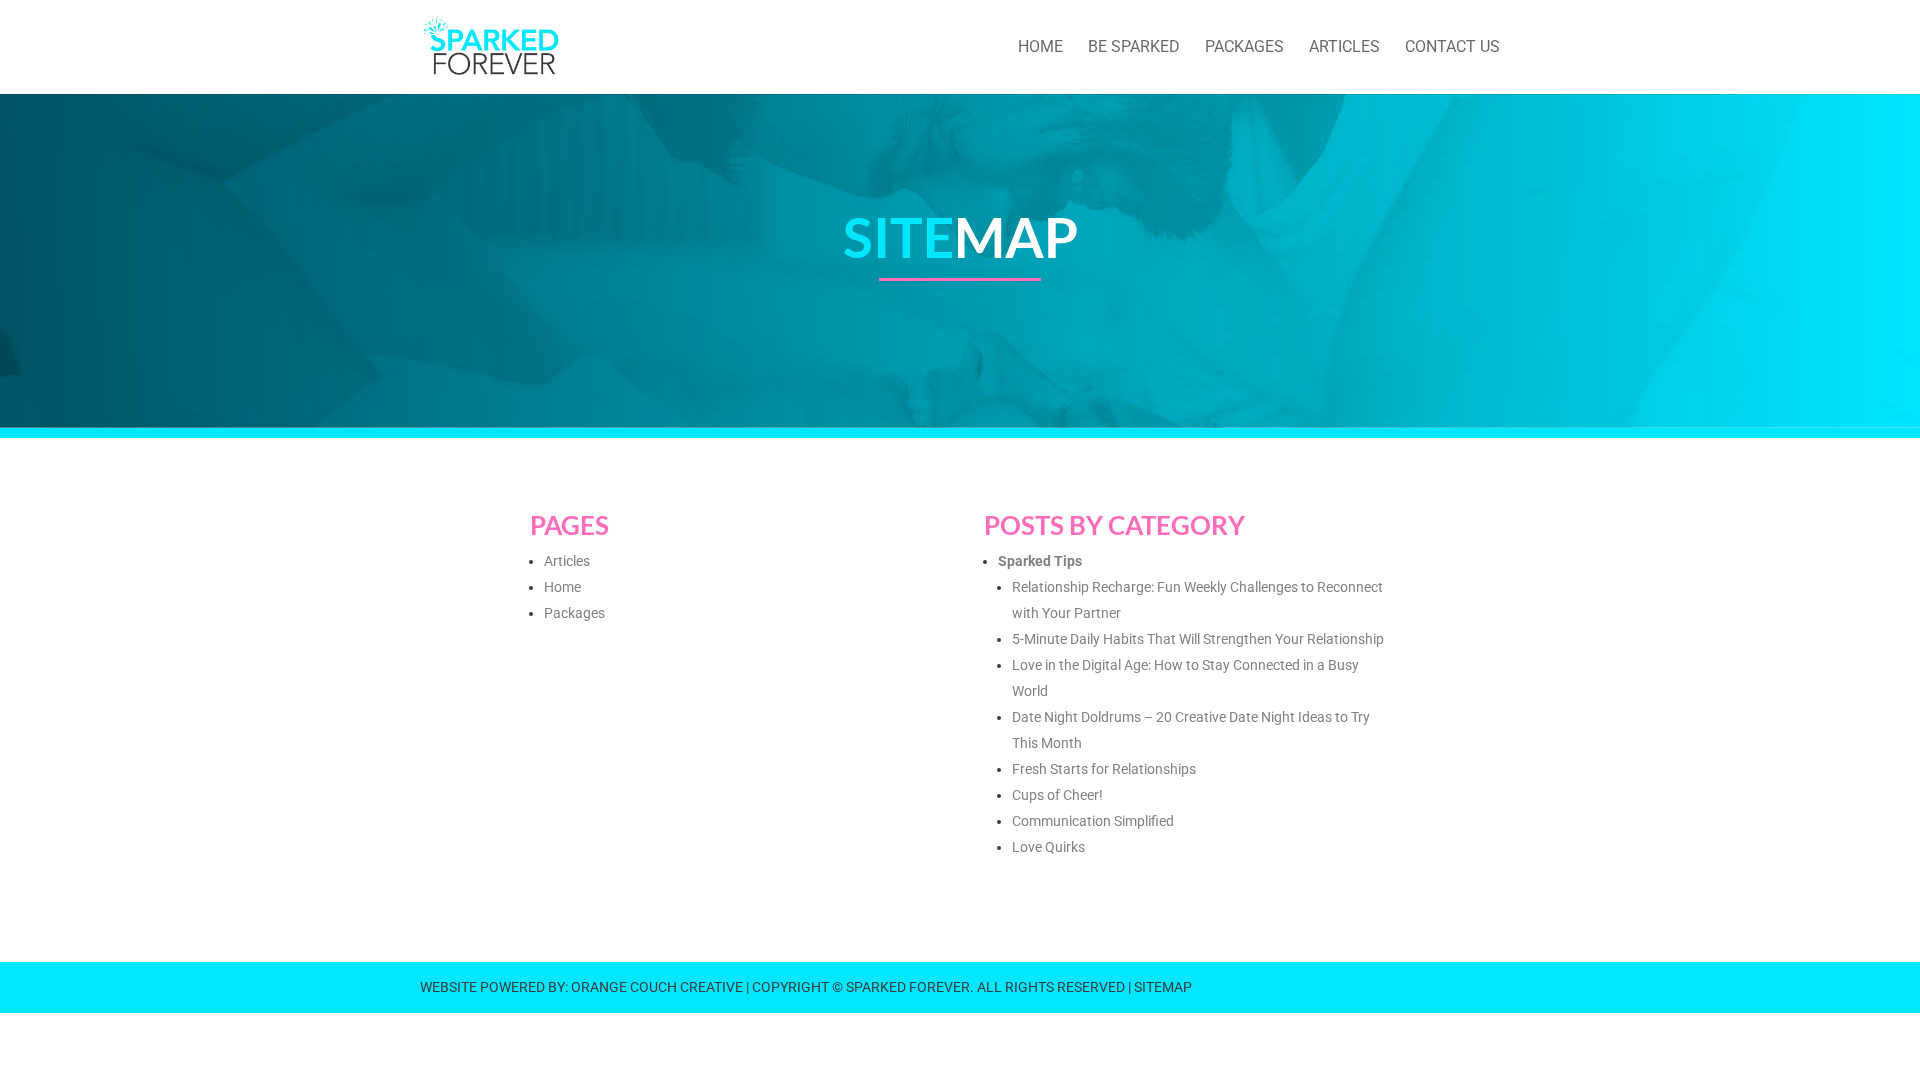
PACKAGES (1244, 48)
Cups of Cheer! (1057, 795)
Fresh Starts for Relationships (1104, 769)
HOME (1040, 48)
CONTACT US (1452, 48)
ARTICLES (1344, 48)
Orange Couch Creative (657, 987)
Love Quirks (1048, 847)
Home (562, 587)
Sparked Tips (1040, 561)
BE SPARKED (1134, 48)
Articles (567, 561)
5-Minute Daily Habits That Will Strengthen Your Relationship (1198, 639)
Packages (574, 613)
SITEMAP (1163, 987)
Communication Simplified (1093, 821)
